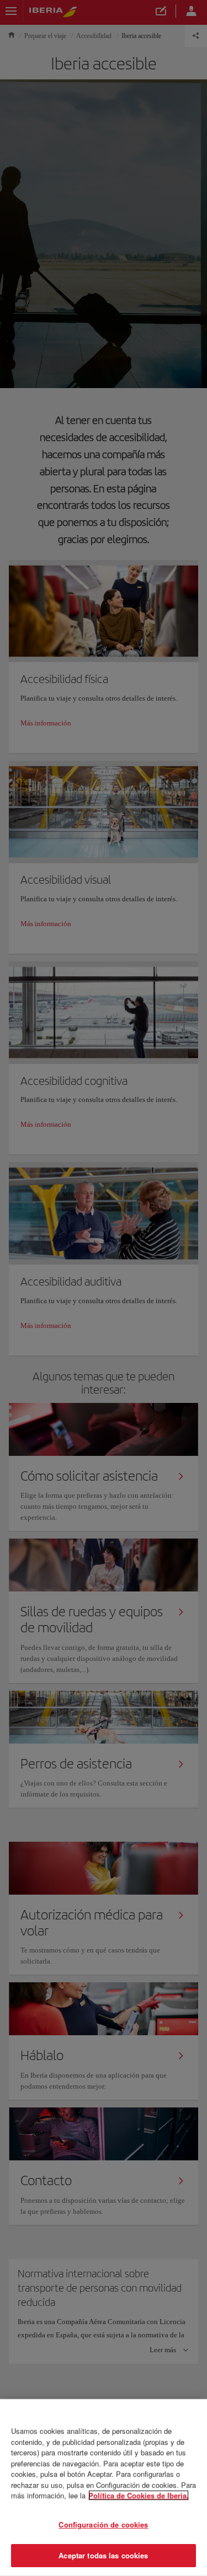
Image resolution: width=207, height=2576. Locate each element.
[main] (104, 2488)
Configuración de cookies (103, 2524)
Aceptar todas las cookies (103, 2555)
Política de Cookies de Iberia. (139, 2495)
